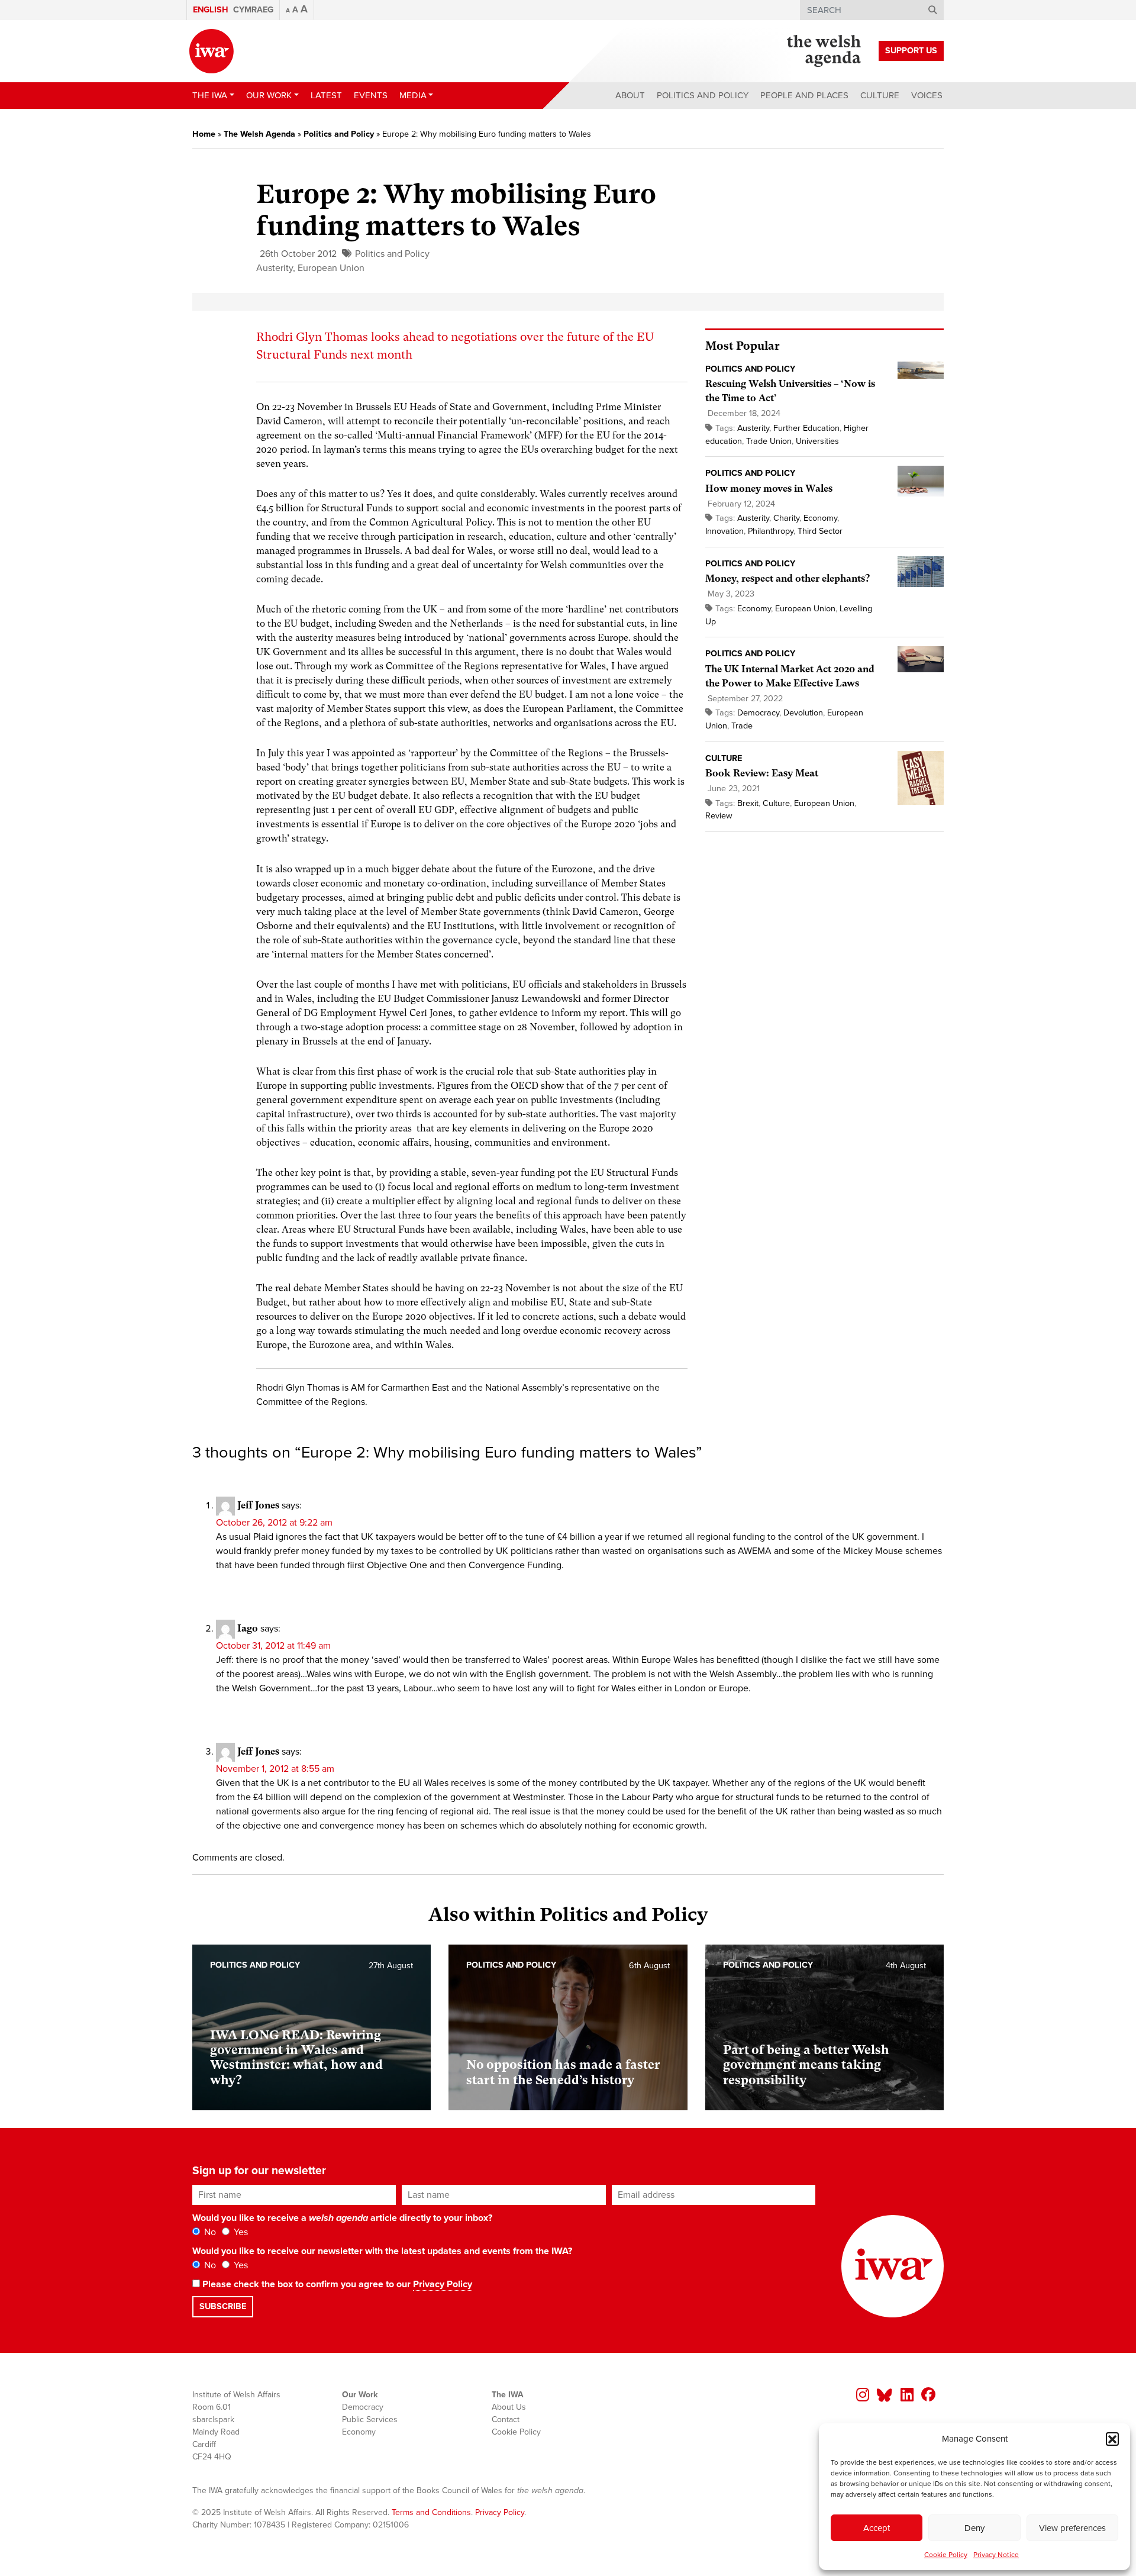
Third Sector (820, 531)
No (209, 2232)
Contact (506, 2419)
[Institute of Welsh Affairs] (212, 51)
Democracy (758, 713)
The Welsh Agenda (259, 134)
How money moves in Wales (769, 489)
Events (371, 95)
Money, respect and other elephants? (788, 578)
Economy (820, 518)
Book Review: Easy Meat (762, 773)
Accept (877, 2528)
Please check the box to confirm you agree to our (336, 2284)
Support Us (911, 51)
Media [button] (413, 95)
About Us (509, 2407)
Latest (326, 95)
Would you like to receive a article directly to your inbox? (342, 2218)
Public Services (370, 2419)
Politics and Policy (703, 95)
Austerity (275, 268)
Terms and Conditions (431, 2512)
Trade (742, 726)
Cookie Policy (946, 2555)
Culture (880, 95)
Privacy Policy (443, 2284)
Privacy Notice (996, 2555)
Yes (240, 2232)
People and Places (804, 95)
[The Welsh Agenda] (824, 51)
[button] (1112, 2439)
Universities (817, 441)
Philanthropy (771, 531)
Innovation (724, 531)
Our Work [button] (269, 95)
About (630, 95)
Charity (786, 518)
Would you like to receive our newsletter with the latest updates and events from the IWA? (382, 2251)
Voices (927, 95)
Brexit (748, 803)
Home (204, 134)
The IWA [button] (210, 95)
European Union (331, 268)
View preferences (1072, 2528)
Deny (974, 2528)
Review (719, 816)
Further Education (806, 428)
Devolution (803, 713)
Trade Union (769, 441)
